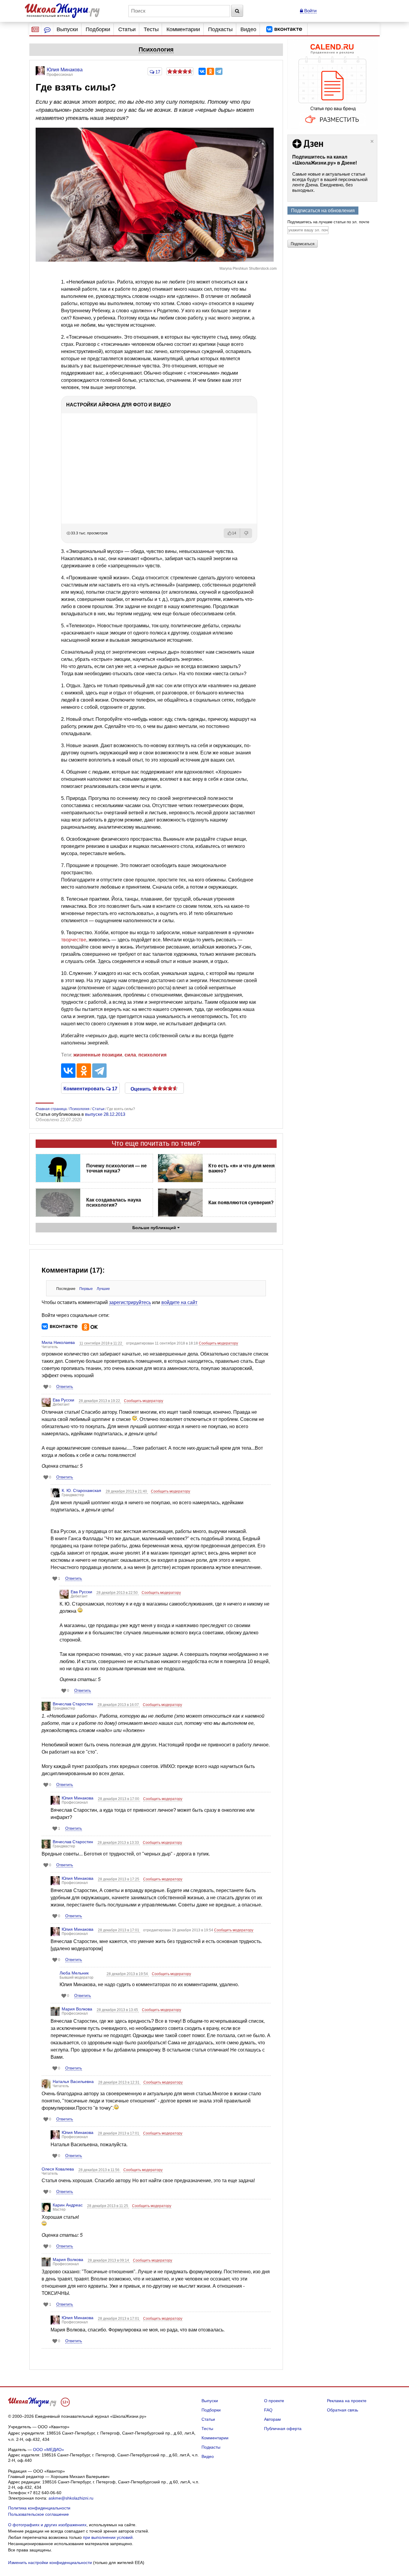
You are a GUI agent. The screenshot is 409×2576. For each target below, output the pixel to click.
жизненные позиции (98, 1055)
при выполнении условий (108, 2537)
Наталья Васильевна (73, 2081)
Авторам (272, 2419)
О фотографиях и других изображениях (47, 2525)
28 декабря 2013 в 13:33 (119, 1843)
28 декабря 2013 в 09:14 (109, 2260)
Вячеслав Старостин (73, 1704)
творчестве (74, 940)
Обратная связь (343, 2410)
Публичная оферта (283, 2429)
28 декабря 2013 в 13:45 (118, 2010)
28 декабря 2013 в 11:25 (108, 2206)
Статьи (127, 29)
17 (157, 72)
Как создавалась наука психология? (114, 1202)
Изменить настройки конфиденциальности (50, 2563)
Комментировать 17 (90, 1088)
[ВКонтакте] (202, 71)
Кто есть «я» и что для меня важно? (241, 1168)
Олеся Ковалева (58, 2169)
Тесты (151, 29)
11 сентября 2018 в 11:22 (101, 1343)
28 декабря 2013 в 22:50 (118, 1593)
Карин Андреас (68, 2205)
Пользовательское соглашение (38, 2514)
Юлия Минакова (78, 1798)
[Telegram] (219, 71)
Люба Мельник (74, 1973)
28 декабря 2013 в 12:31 (119, 2082)
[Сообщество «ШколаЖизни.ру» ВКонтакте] (284, 29)
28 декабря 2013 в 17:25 (119, 1879)
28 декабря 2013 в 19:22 (100, 1401)
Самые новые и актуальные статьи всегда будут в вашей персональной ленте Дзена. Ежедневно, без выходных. (330, 182)
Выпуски (67, 29)
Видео (248, 29)
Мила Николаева (58, 1342)
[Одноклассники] (210, 71)
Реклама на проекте (347, 2401)
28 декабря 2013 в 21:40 (127, 1491)
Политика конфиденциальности (39, 2508)
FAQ (268, 2410)
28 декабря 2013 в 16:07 (119, 1705)
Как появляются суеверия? (241, 1203)
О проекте (274, 2401)
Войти (310, 11)
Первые (86, 1289)
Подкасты (220, 29)
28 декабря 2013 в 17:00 (119, 1799)
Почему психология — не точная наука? (116, 1168)
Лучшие (103, 1289)
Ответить (65, 1387)
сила (130, 1055)
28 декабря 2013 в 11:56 (99, 2170)
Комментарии (183, 29)
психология (152, 1055)
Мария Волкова (77, 2009)
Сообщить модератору (218, 1343)
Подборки (98, 29)
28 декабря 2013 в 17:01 (119, 1930)
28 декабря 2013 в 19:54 (128, 1974)
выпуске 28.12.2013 (105, 1114)
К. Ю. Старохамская (81, 1490)
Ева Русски (63, 1400)
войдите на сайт (179, 1302)
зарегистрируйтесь (130, 1302)
